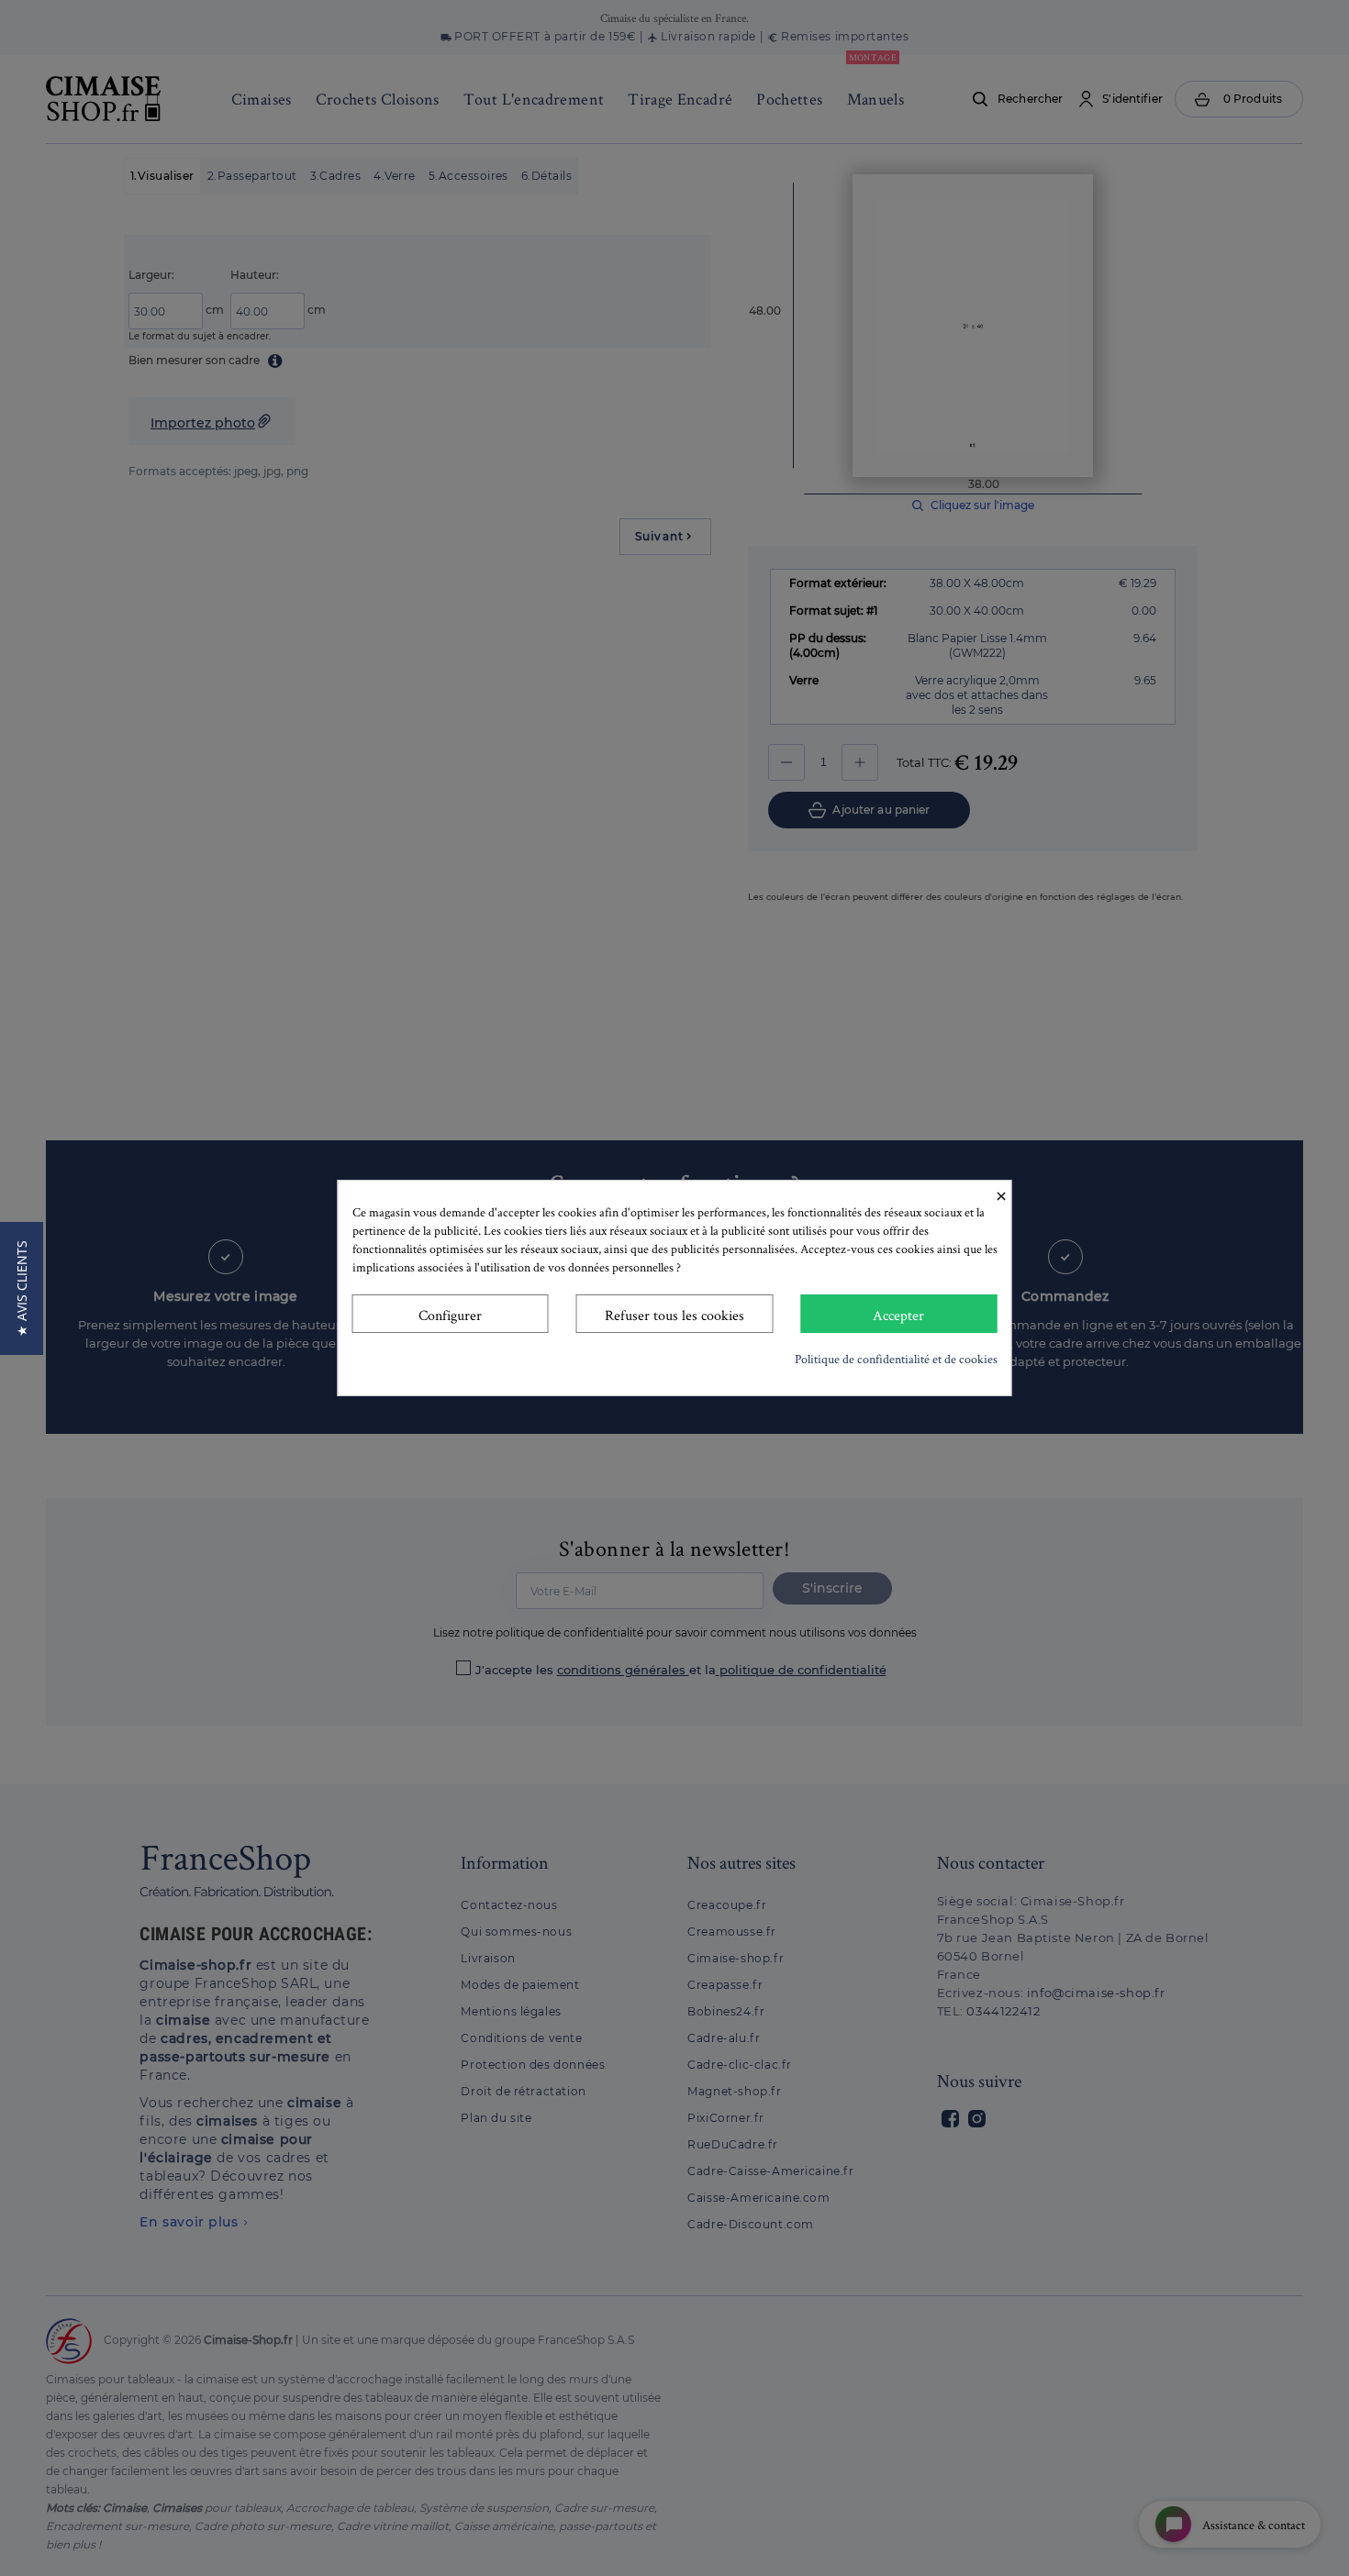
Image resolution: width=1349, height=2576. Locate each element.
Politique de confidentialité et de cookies (896, 1359)
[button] (22, 1288)
